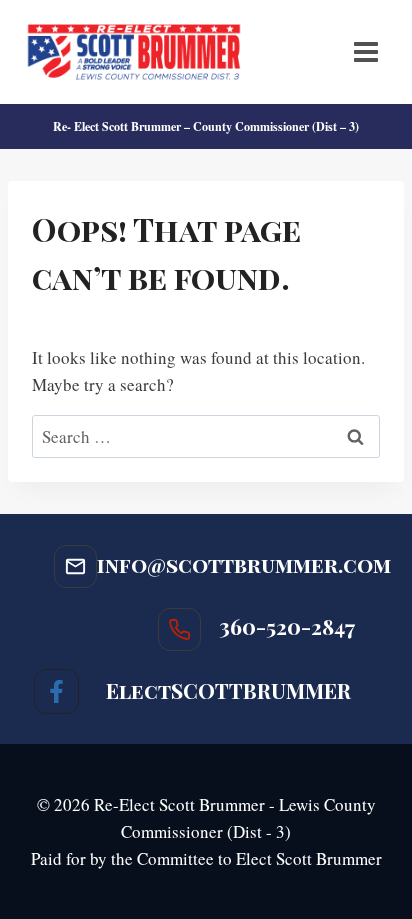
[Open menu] (365, 51)
